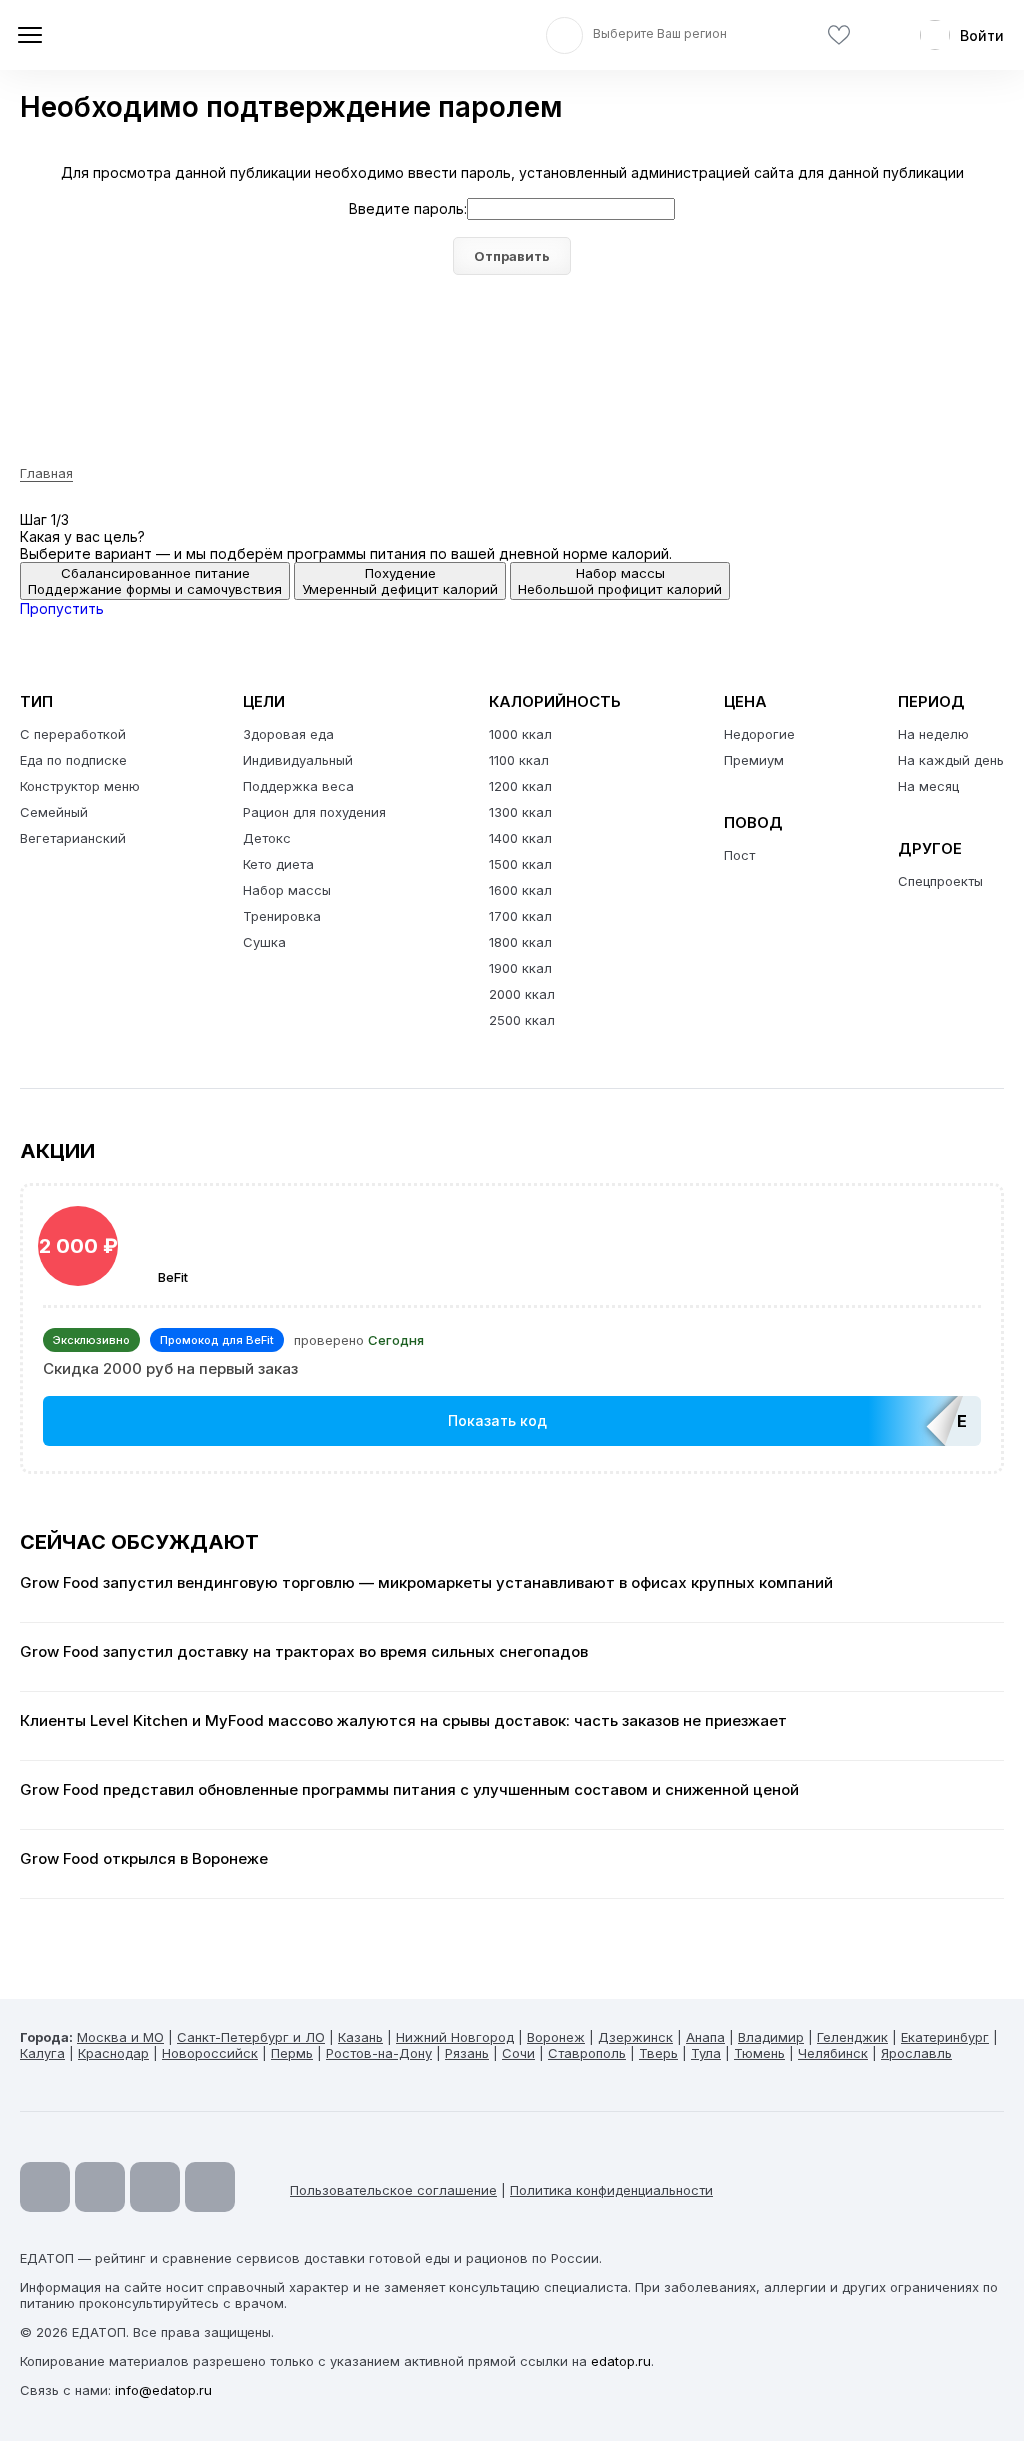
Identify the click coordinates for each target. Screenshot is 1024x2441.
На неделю (933, 734)
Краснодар (113, 2053)
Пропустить (62, 608)
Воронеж (556, 2037)
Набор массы (287, 890)
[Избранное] (839, 35)
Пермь (292, 2053)
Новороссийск (210, 2053)
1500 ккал (520, 864)
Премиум (754, 760)
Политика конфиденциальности (611, 2190)
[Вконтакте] (210, 2187)
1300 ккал (520, 812)
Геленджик (852, 2037)
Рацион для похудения (314, 812)
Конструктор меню (80, 786)
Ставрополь (587, 2053)
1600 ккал (520, 890)
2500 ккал (522, 1020)
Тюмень (759, 2053)
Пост (739, 855)
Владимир (771, 2037)
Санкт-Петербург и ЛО (251, 2037)
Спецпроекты (940, 881)
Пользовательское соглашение (393, 2190)
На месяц (928, 786)
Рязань (467, 2053)
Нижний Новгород (455, 2037)
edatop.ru (621, 2361)
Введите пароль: (408, 208)
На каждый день (951, 760)
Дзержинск (635, 2037)
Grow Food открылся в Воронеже (144, 1859)
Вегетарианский (73, 838)
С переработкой (73, 734)
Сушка (264, 942)
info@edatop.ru (163, 2390)
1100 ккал (519, 760)
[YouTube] (45, 2187)
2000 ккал (522, 994)
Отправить (512, 256)
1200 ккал (520, 786)
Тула (706, 2053)
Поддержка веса (298, 786)
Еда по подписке (73, 760)
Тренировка (282, 916)
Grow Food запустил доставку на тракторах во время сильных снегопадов (304, 1652)
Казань (360, 2037)
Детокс (267, 838)
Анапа (705, 2037)
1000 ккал (520, 734)
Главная (46, 473)
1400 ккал (520, 838)
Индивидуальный (298, 760)
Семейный (54, 812)
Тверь (658, 2053)
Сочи (518, 2053)
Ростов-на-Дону (379, 2053)
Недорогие (759, 734)
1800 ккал (520, 942)
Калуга (42, 2053)
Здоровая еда (288, 734)
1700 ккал (520, 916)
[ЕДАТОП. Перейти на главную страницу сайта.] (160, 35)
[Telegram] (100, 2187)
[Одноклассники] (155, 2187)
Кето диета (278, 864)
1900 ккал (520, 968)
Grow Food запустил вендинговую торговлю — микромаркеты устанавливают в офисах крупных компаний (426, 1583)
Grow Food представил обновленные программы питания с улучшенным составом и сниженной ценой (409, 1790)
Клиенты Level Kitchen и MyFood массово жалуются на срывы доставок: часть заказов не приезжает (403, 1721)
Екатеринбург (945, 2037)
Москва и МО (120, 2037)
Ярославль (916, 2053)
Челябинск (833, 2053)
